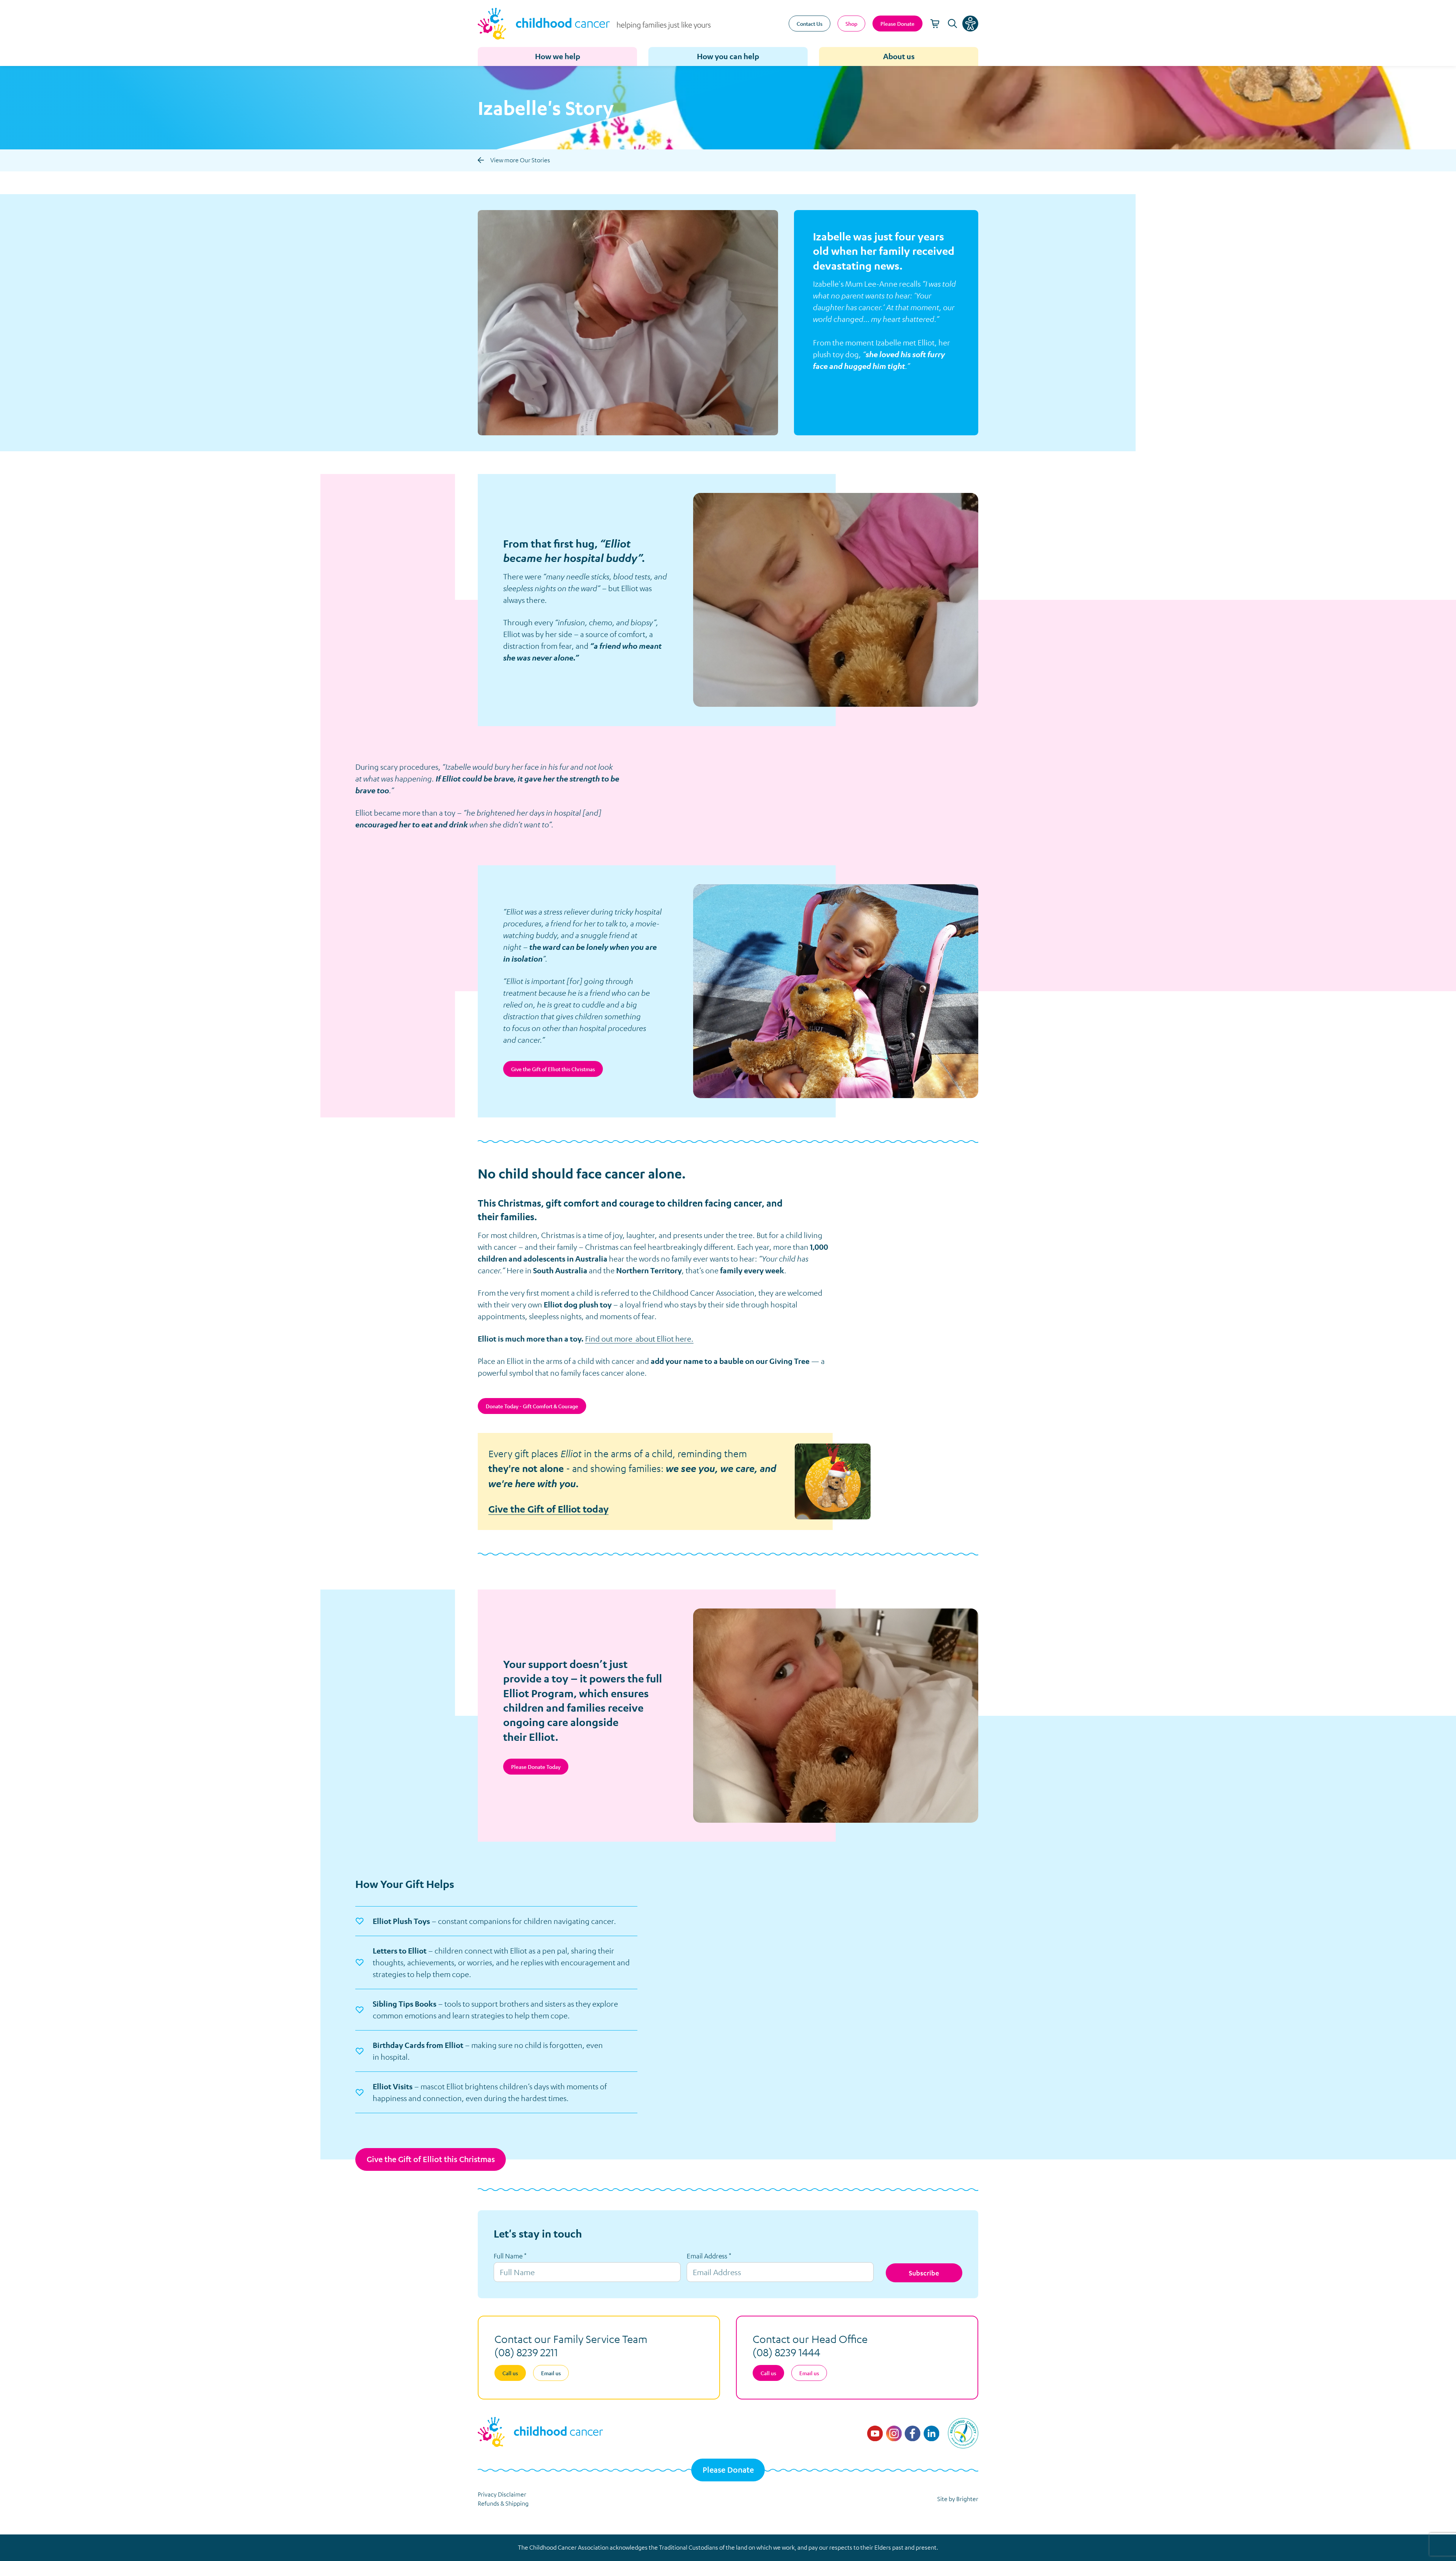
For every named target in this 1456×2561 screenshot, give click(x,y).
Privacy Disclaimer (502, 2494)
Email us (551, 2373)
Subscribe (924, 2273)
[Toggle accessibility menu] (970, 24)
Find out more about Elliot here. (639, 1339)
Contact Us (810, 24)
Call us (510, 2373)
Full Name (510, 2256)
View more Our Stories (520, 160)
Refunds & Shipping (503, 2503)
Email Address (709, 2256)
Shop (851, 24)
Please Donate (728, 2470)
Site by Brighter (958, 2499)
